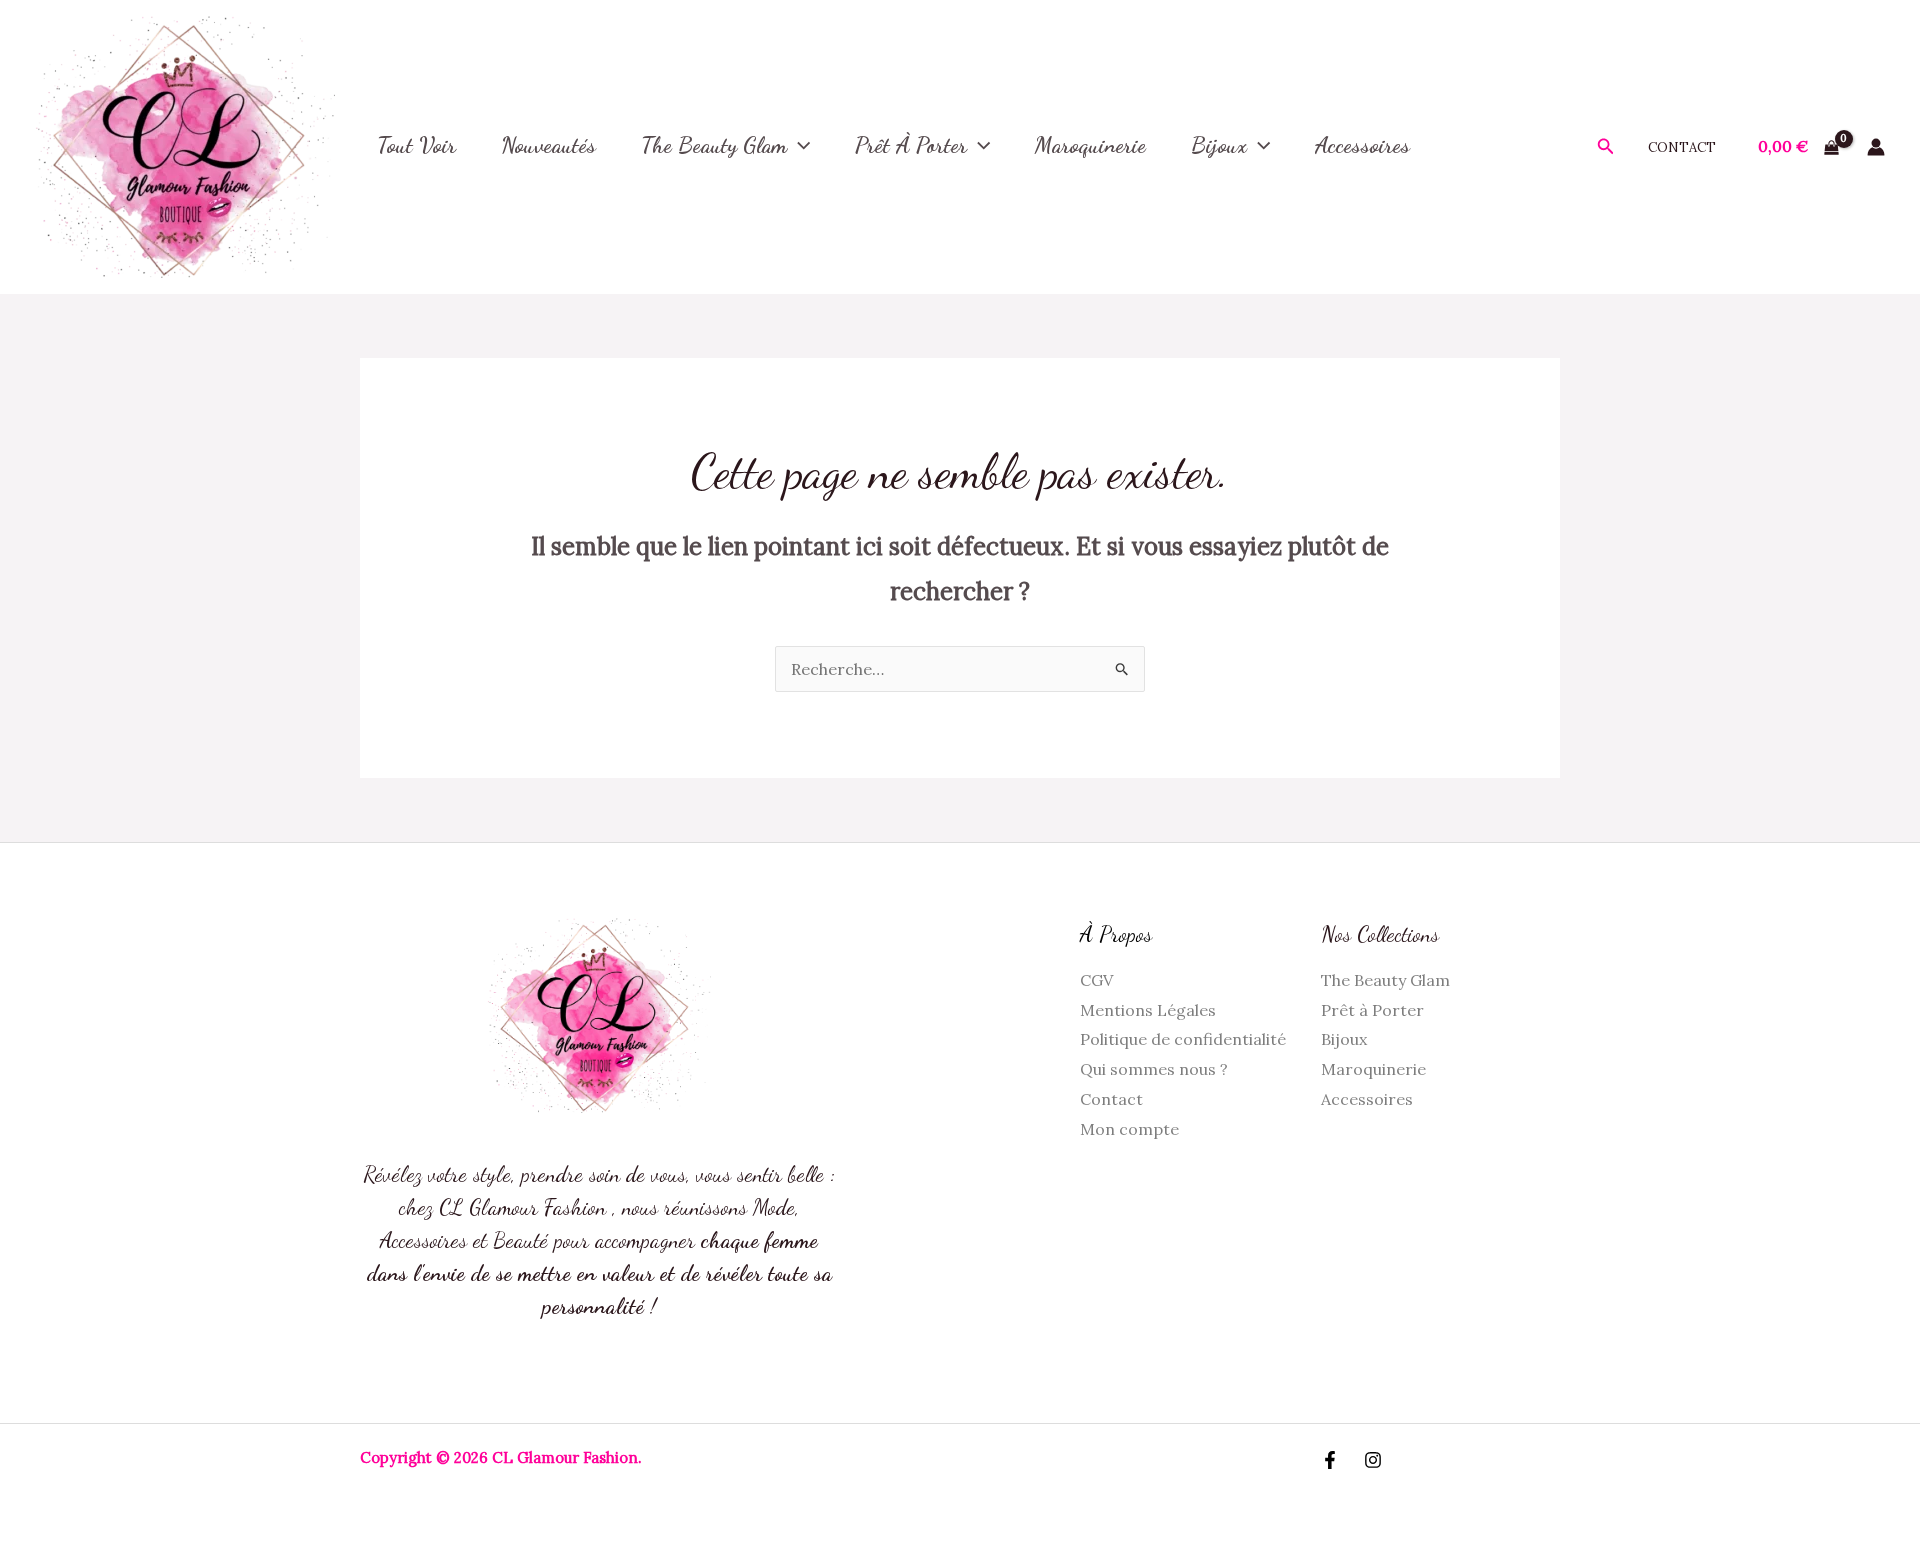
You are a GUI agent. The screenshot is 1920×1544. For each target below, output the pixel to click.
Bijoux (1219, 145)
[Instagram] (1373, 1460)
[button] (798, 144)
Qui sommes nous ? (1154, 1069)
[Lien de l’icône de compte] (1876, 147)
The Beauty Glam (714, 145)
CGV (1096, 980)
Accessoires (1367, 1099)
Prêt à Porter (911, 145)
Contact (1682, 147)
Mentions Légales (1148, 1010)
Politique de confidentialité (1183, 1039)
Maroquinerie (1373, 1069)
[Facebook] (1330, 1460)
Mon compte (1129, 1129)
